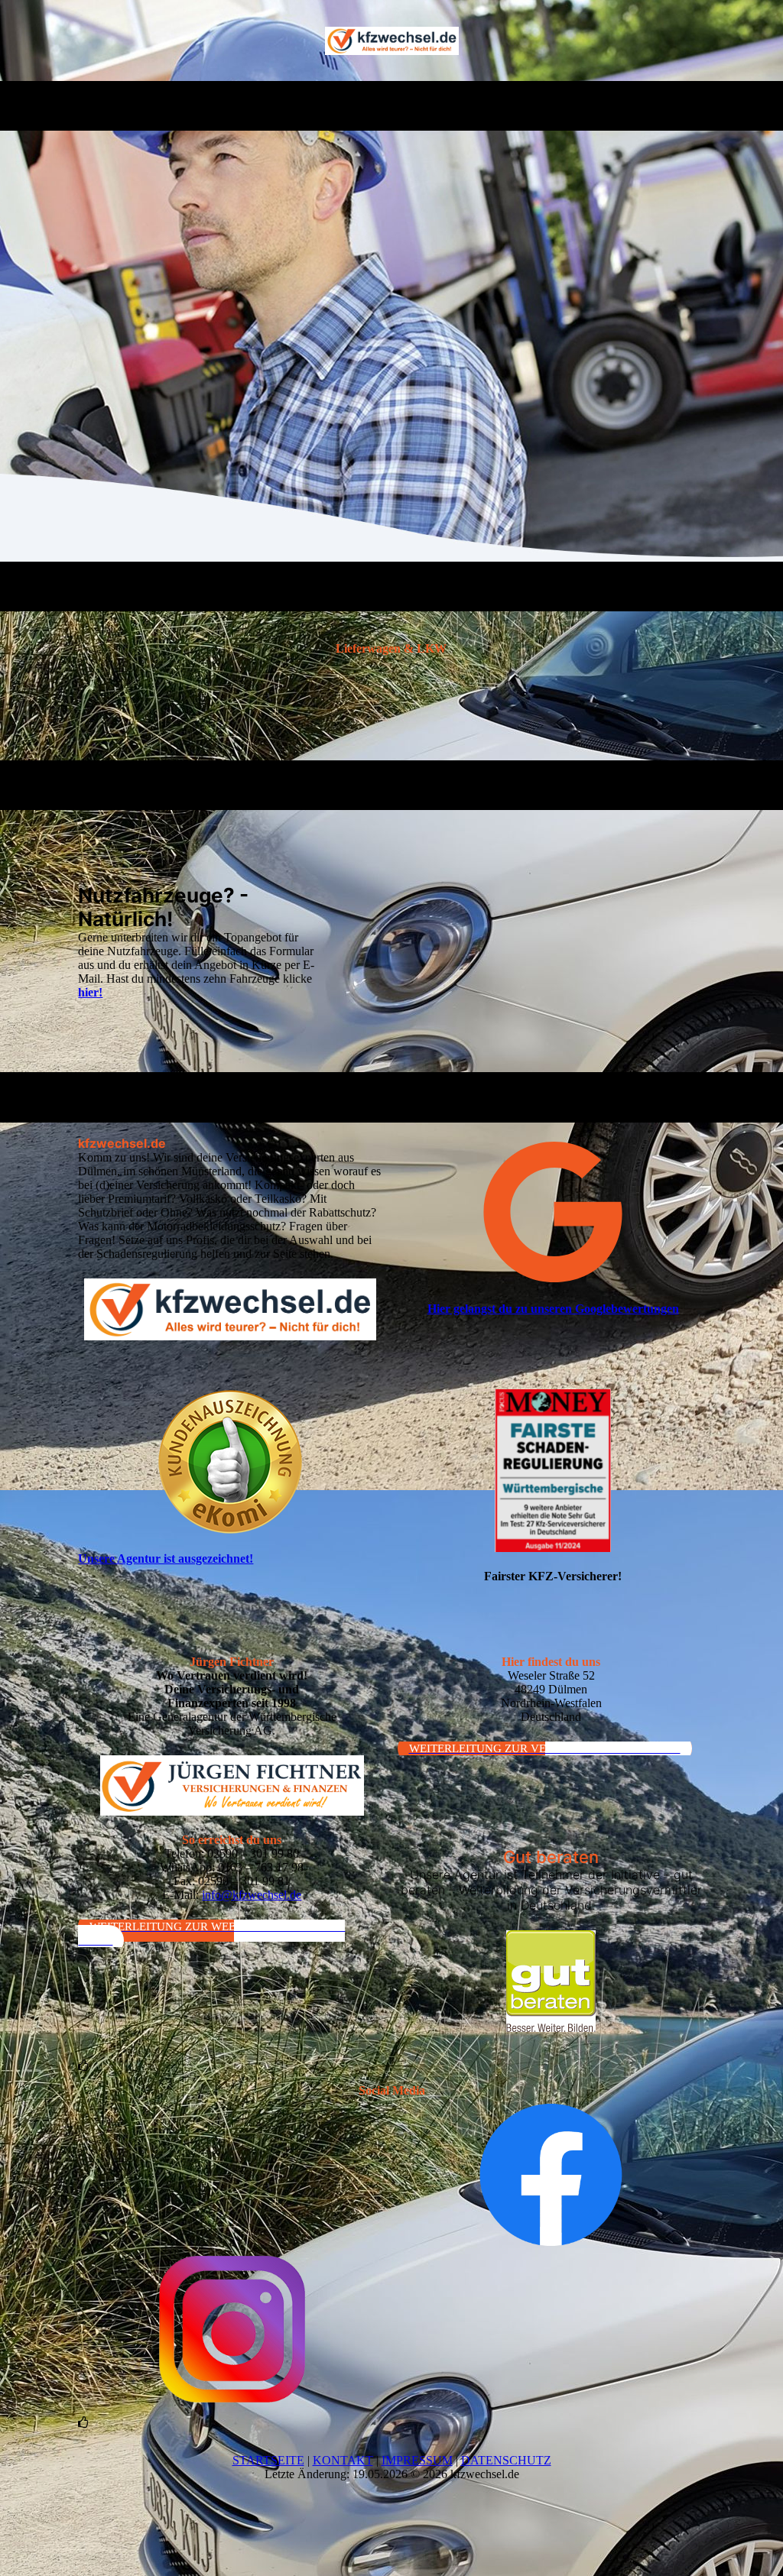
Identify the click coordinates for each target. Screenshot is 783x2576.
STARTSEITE (268, 2460)
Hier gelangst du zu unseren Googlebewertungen (553, 1309)
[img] (392, 41)
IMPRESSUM (417, 2460)
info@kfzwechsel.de (252, 1895)
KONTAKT (343, 2460)
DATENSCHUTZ (506, 2460)
